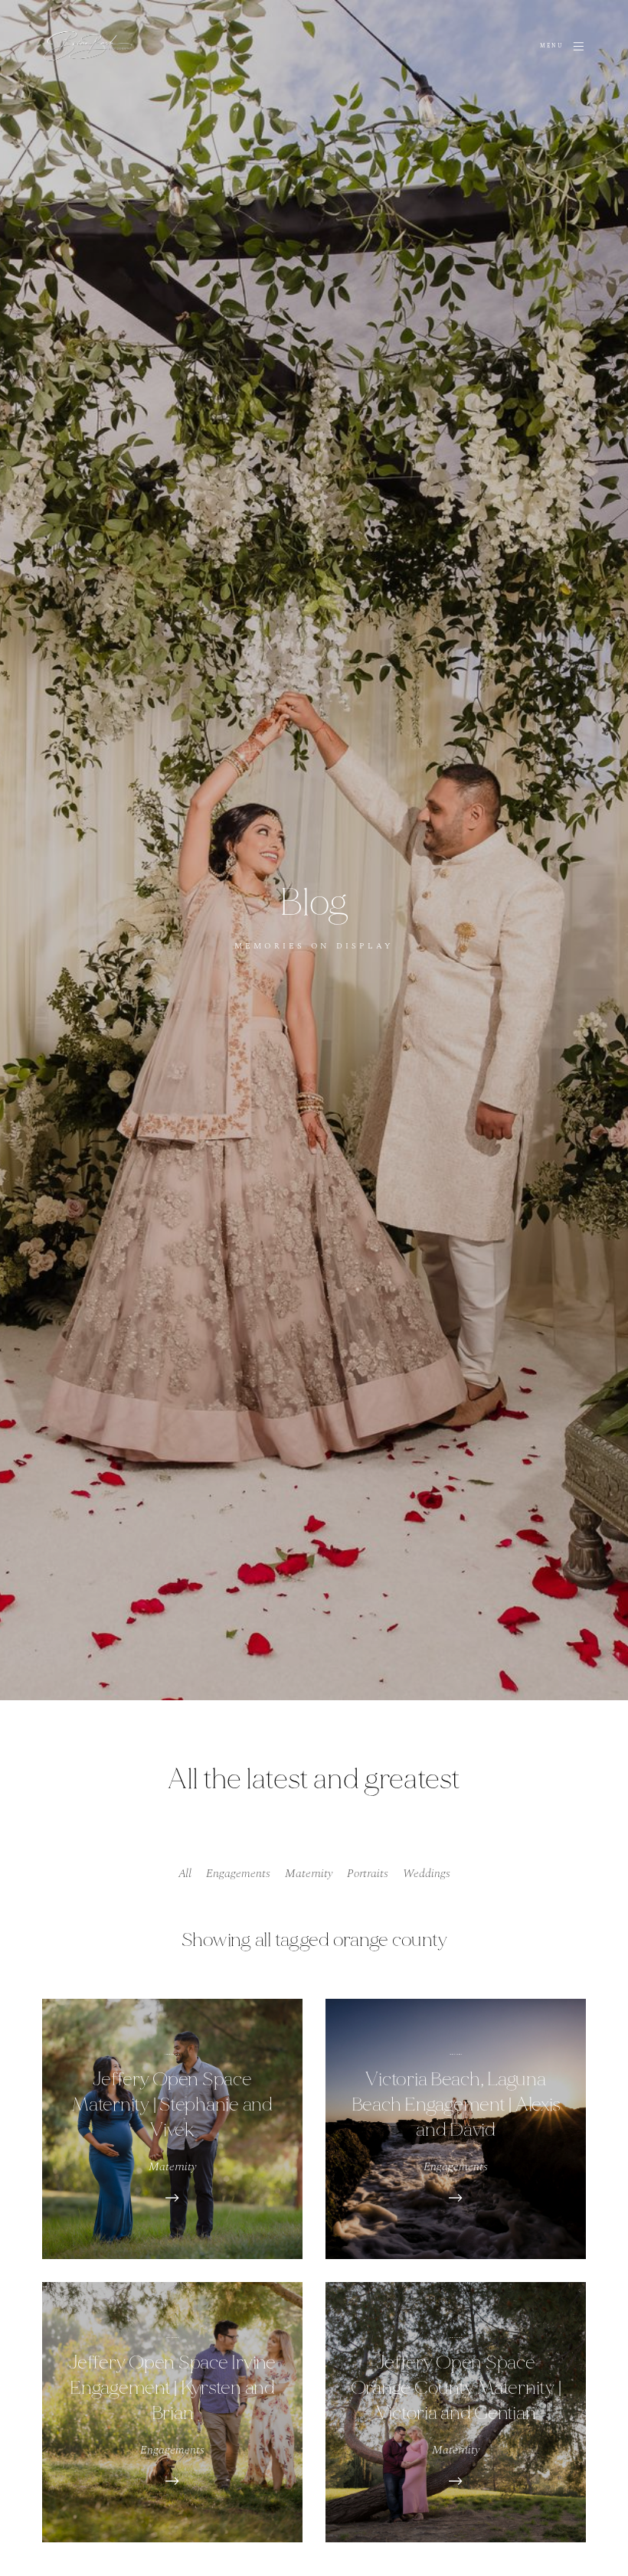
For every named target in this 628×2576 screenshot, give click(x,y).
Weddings (427, 1873)
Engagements (238, 1873)
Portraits (368, 1873)
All (185, 1873)
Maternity (309, 1873)
